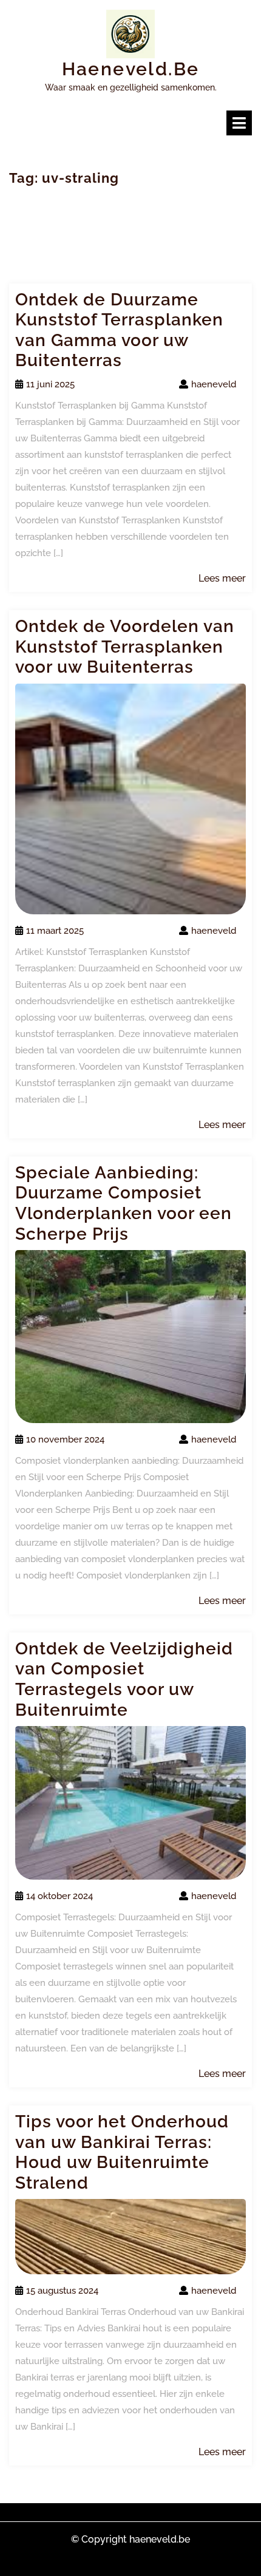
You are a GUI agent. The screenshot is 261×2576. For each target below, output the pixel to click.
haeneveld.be (131, 69)
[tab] (239, 123)
